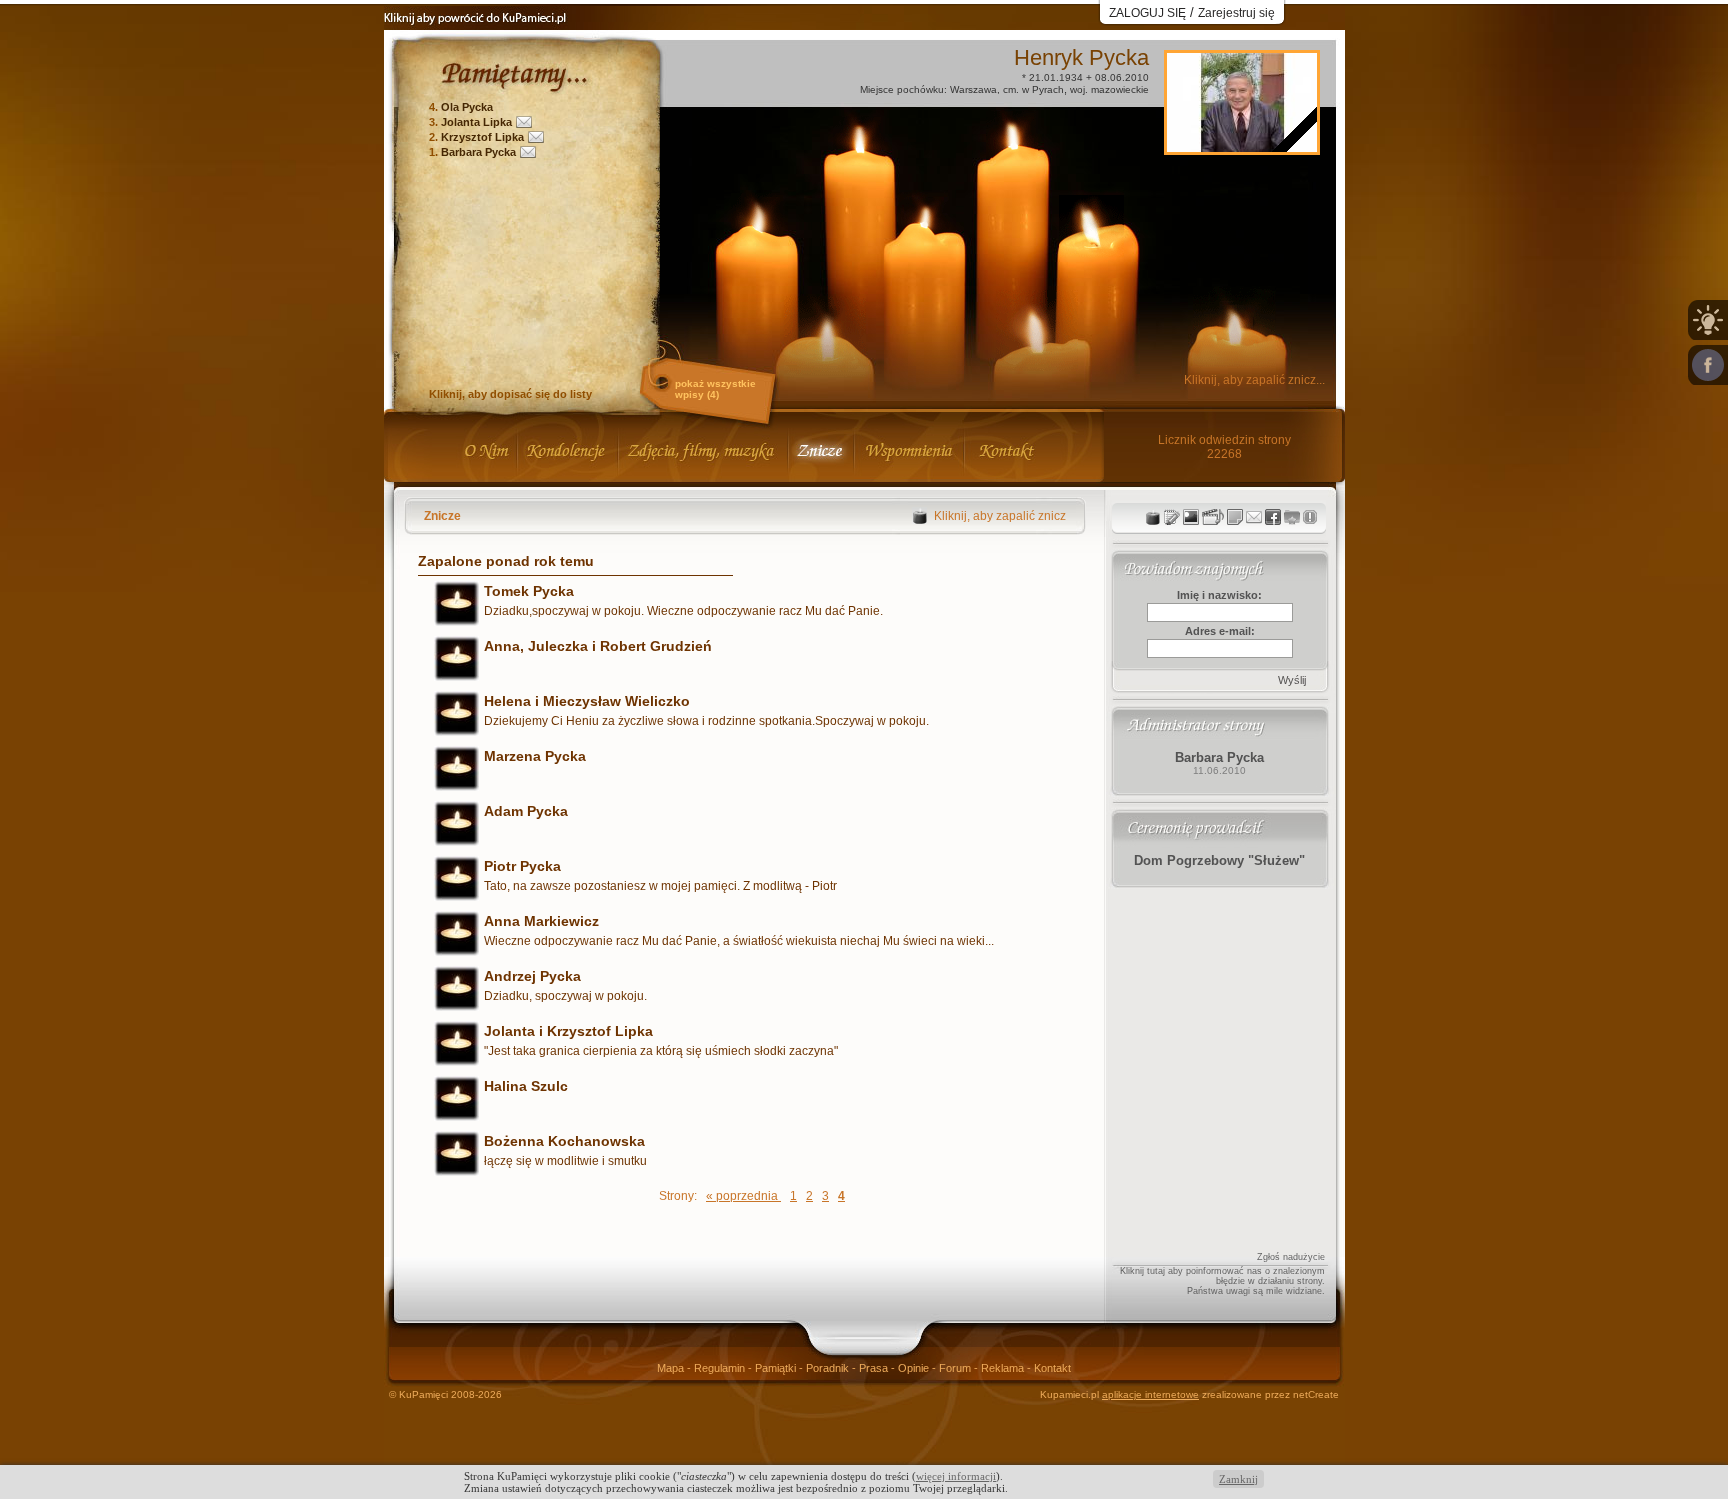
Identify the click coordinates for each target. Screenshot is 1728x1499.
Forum (956, 1368)
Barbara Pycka (478, 152)
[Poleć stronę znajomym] (1708, 365)
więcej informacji (956, 1476)
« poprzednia (743, 1196)
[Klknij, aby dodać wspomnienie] (1235, 517)
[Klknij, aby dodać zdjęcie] (1191, 517)
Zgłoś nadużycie (1291, 1257)
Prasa (875, 1368)
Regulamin (721, 1368)
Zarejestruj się (1236, 13)
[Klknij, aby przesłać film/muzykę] (1213, 517)
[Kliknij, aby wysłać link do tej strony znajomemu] (1254, 517)
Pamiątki (777, 1368)
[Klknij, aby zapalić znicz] (1153, 517)
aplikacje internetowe (1150, 1394)
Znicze (442, 516)
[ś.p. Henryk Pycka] (1242, 146)
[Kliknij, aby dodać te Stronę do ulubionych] (1292, 517)
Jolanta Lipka (476, 122)
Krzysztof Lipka (482, 137)
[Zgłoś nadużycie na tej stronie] (1310, 517)
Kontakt (1052, 1368)
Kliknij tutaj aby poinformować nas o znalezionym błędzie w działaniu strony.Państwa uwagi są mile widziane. (1222, 1281)
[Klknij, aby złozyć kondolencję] (1172, 517)
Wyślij (1292, 680)
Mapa (672, 1368)
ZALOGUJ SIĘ (1147, 13)
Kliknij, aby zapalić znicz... (1254, 380)
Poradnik (829, 1368)
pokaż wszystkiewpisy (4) (715, 389)
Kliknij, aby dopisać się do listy (510, 394)
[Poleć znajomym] (1273, 517)
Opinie (915, 1368)
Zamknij (1238, 1479)
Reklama (1004, 1368)
